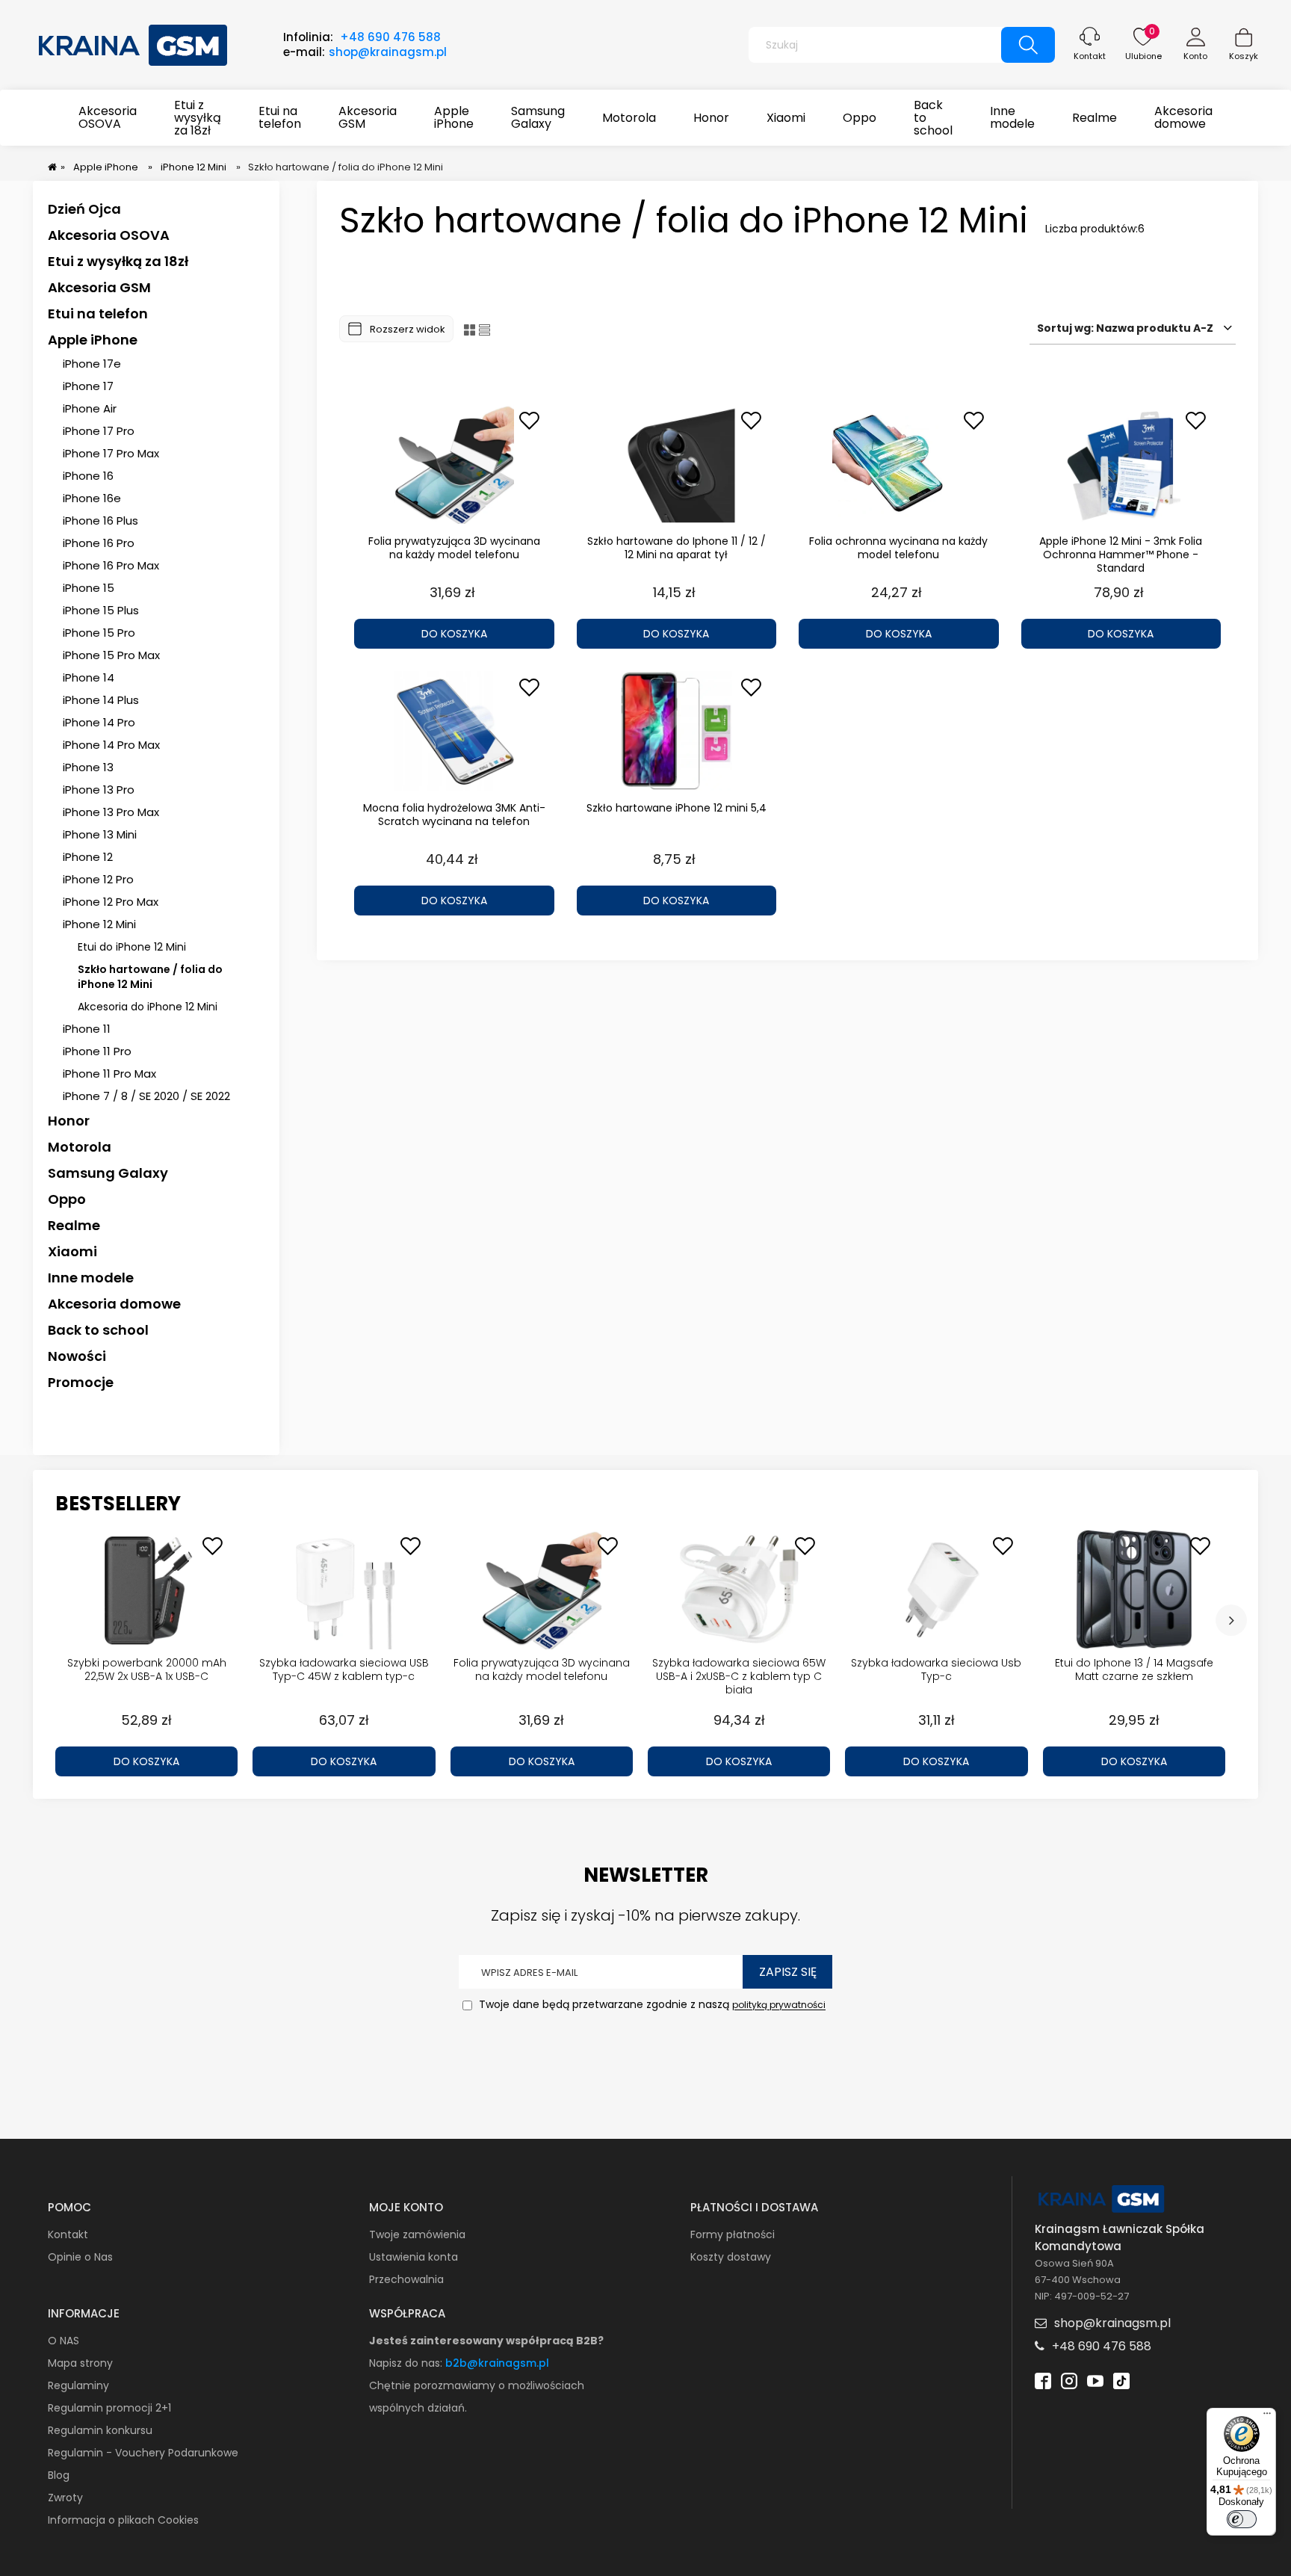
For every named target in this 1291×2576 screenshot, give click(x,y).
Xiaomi (72, 1251)
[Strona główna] (134, 43)
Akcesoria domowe (114, 1304)
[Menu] (1267, 2417)
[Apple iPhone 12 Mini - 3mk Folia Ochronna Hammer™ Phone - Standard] (1121, 464)
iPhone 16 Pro (99, 543)
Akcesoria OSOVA (109, 235)
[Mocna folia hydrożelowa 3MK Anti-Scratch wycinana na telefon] (454, 731)
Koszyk (1244, 56)
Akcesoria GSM (99, 287)
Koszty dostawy (731, 2257)
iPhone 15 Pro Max (111, 655)
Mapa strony (80, 2363)
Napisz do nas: (407, 2363)
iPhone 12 (88, 857)
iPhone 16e (92, 498)
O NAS (64, 2341)
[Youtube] (1095, 2379)
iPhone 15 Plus (101, 610)
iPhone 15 (89, 588)
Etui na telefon (98, 313)
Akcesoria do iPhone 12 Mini (148, 1007)
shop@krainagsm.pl (388, 52)
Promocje (81, 1382)
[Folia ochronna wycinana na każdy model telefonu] (899, 464)
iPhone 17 (88, 386)
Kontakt (1090, 56)
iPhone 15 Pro (99, 633)
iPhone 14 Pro (99, 722)
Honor (69, 1121)
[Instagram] (1069, 2379)
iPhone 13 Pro (99, 790)
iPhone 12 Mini (99, 924)
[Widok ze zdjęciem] (470, 329)
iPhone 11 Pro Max (109, 1074)
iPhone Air (90, 408)
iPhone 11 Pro (97, 1051)
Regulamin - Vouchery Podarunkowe (143, 2453)
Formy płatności (733, 2234)
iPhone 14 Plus (101, 700)
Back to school (98, 1330)
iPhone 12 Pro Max (111, 902)
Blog (59, 2475)
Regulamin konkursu (100, 2430)
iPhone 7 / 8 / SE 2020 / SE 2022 (146, 1096)
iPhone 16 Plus (100, 521)
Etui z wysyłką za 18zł (118, 261)
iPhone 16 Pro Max (111, 565)
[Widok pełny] (484, 329)
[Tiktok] (1121, 2379)
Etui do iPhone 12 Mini (132, 947)
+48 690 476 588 (390, 37)
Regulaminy (78, 2385)
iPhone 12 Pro (98, 879)
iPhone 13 (88, 767)
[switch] (1242, 2519)
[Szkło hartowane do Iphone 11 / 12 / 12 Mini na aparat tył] (677, 464)
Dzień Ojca (84, 209)
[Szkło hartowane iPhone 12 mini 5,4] (677, 731)
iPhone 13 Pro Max (111, 812)
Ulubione (1143, 56)
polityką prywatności (779, 2005)
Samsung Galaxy (108, 1173)
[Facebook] (1043, 2379)
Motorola (80, 1147)
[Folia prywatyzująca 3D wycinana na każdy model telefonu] (454, 464)
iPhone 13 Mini (100, 834)
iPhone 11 (87, 1029)
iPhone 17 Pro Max (111, 453)
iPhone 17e (92, 364)
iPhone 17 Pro (99, 431)
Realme (74, 1225)
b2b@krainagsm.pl (497, 2363)
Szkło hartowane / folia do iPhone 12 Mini (150, 977)
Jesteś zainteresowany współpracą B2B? (486, 2341)
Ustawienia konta (414, 2257)
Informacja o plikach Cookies (123, 2520)
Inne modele (91, 1278)
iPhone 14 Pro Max (111, 745)
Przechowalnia (406, 2279)
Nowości (77, 1356)
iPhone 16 (88, 476)
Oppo (67, 1199)
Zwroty (65, 2498)
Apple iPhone (93, 340)
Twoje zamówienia (417, 2234)
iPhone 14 (89, 677)
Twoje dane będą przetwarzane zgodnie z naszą (651, 2005)
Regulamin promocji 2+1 (109, 2408)
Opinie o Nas (80, 2257)
